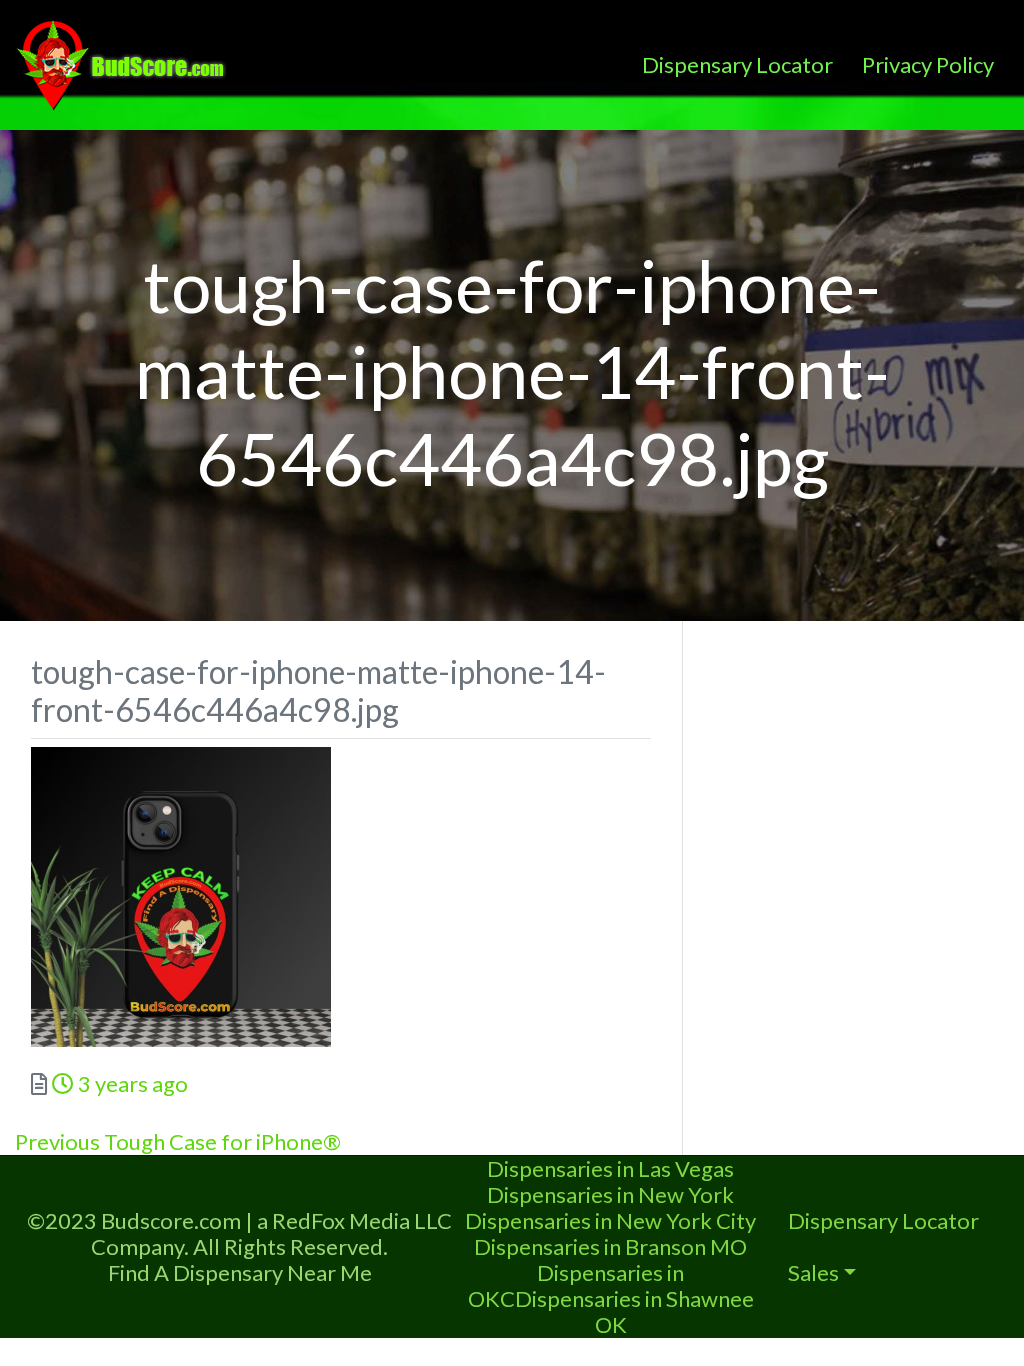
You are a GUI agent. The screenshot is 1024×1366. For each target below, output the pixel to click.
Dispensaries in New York (610, 1194)
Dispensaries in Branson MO (610, 1246)
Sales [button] (813, 1272)
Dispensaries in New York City (610, 1220)
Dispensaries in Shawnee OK (634, 1311)
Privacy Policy (928, 64)
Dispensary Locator (737, 64)
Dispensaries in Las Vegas (610, 1168)
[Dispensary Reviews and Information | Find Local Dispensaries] (124, 62)
